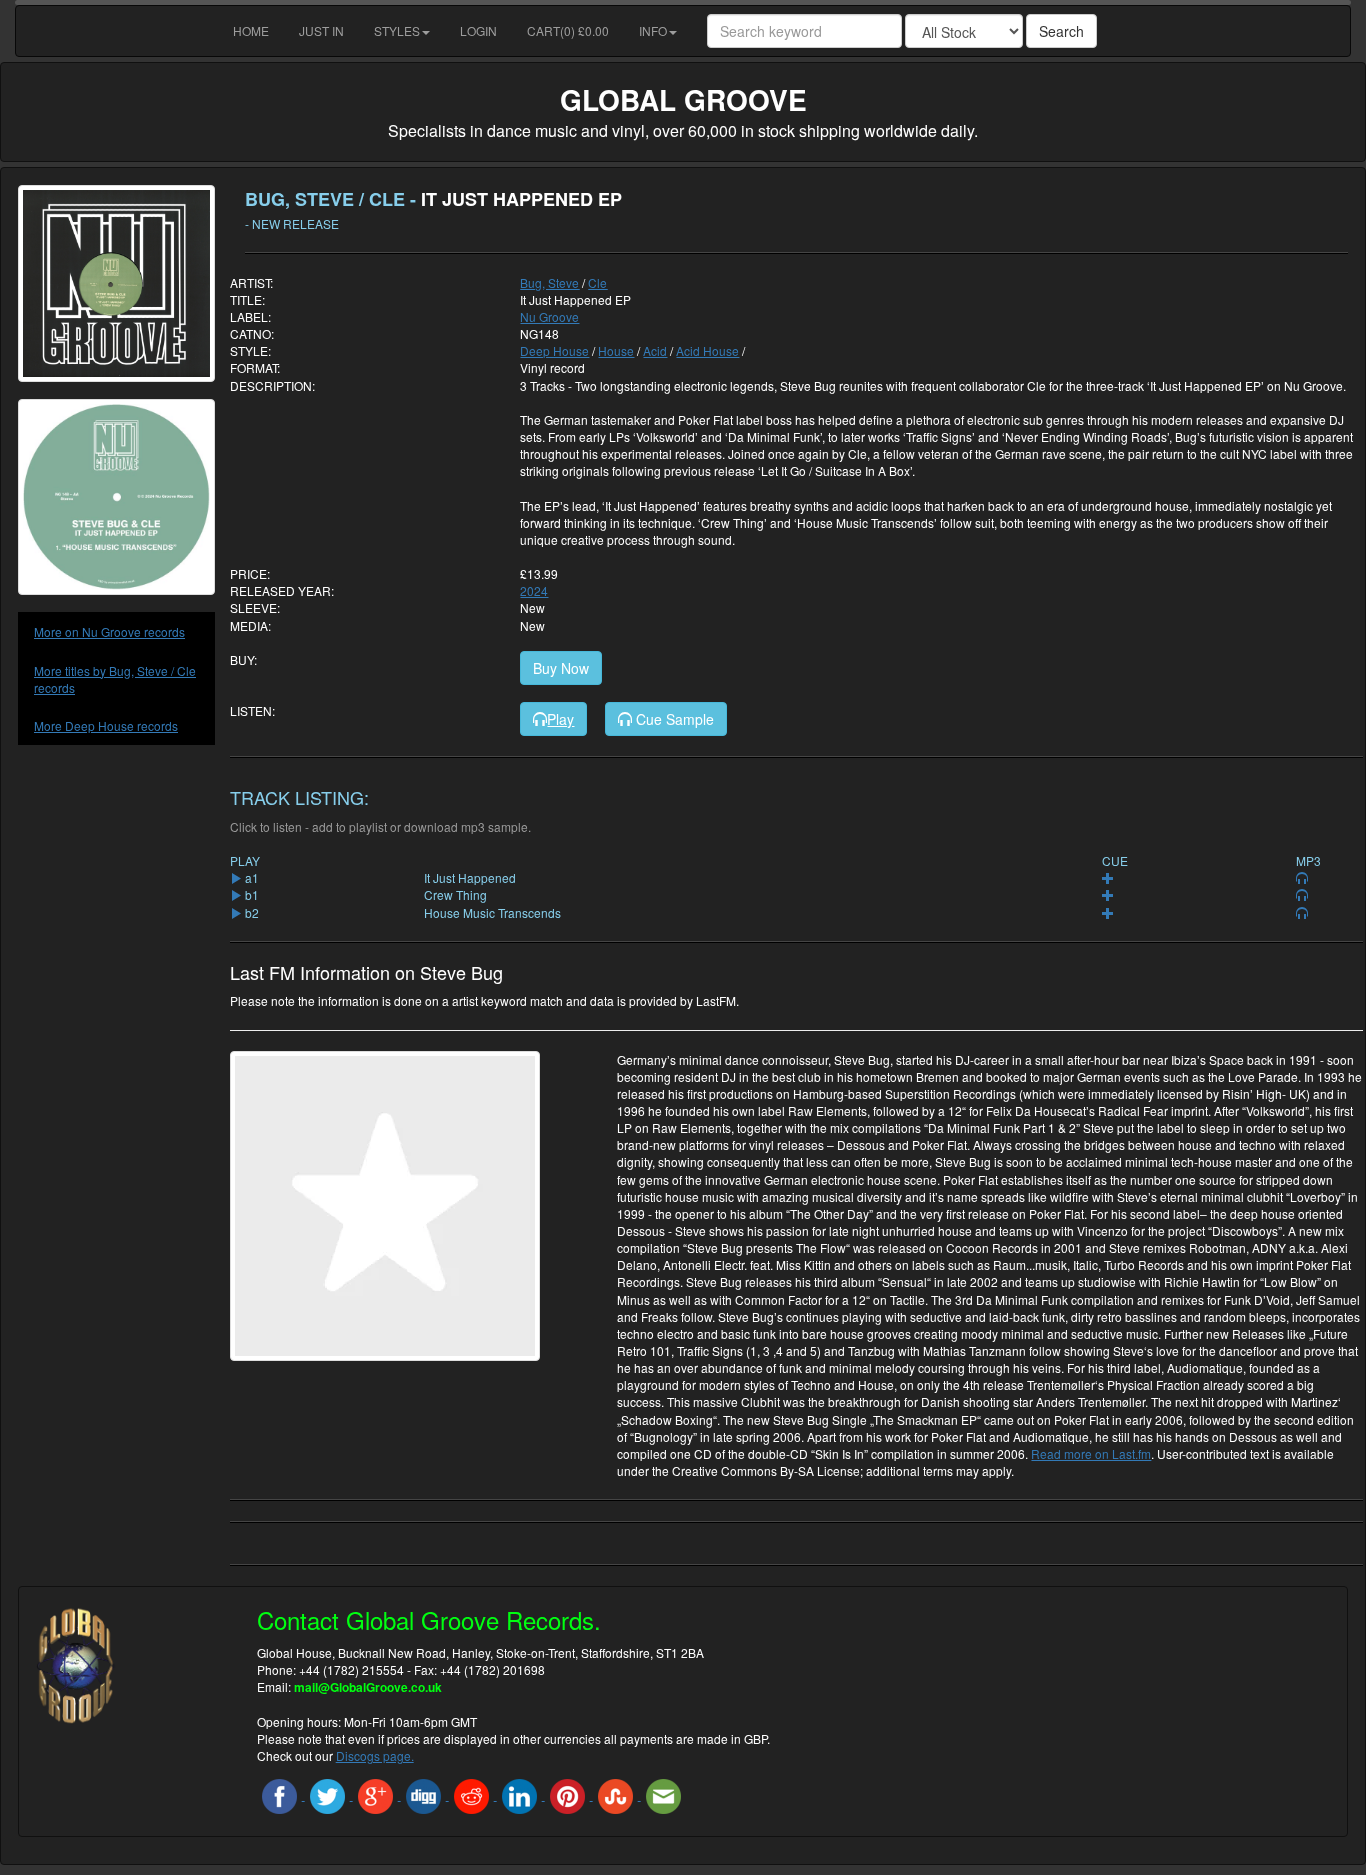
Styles (397, 30)
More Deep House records (106, 725)
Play (560, 719)
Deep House (554, 350)
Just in (321, 30)
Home (251, 30)
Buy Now (561, 668)
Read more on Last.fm (1091, 1453)
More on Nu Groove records (109, 631)
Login (478, 30)
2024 (534, 590)
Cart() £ (568, 30)
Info (653, 30)
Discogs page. (375, 1755)
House (616, 350)
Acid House (707, 350)
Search (1061, 31)
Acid (655, 350)
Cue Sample (673, 719)
